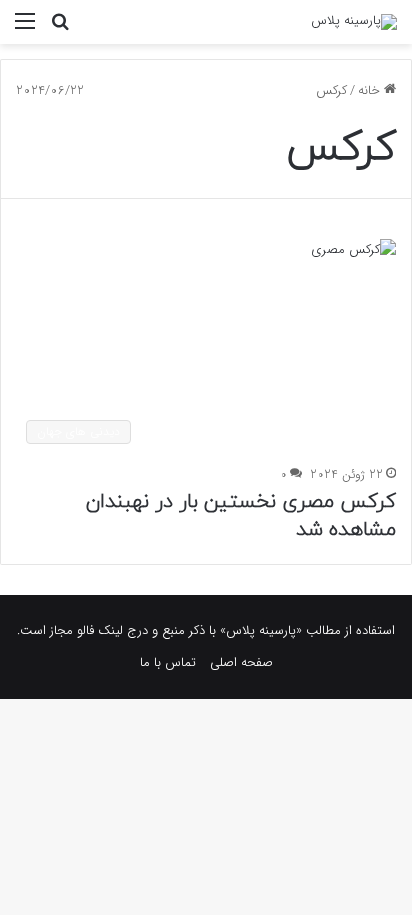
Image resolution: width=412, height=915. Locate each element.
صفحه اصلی (241, 662)
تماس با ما (168, 662)
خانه (371, 90)
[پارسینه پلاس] (354, 22)
